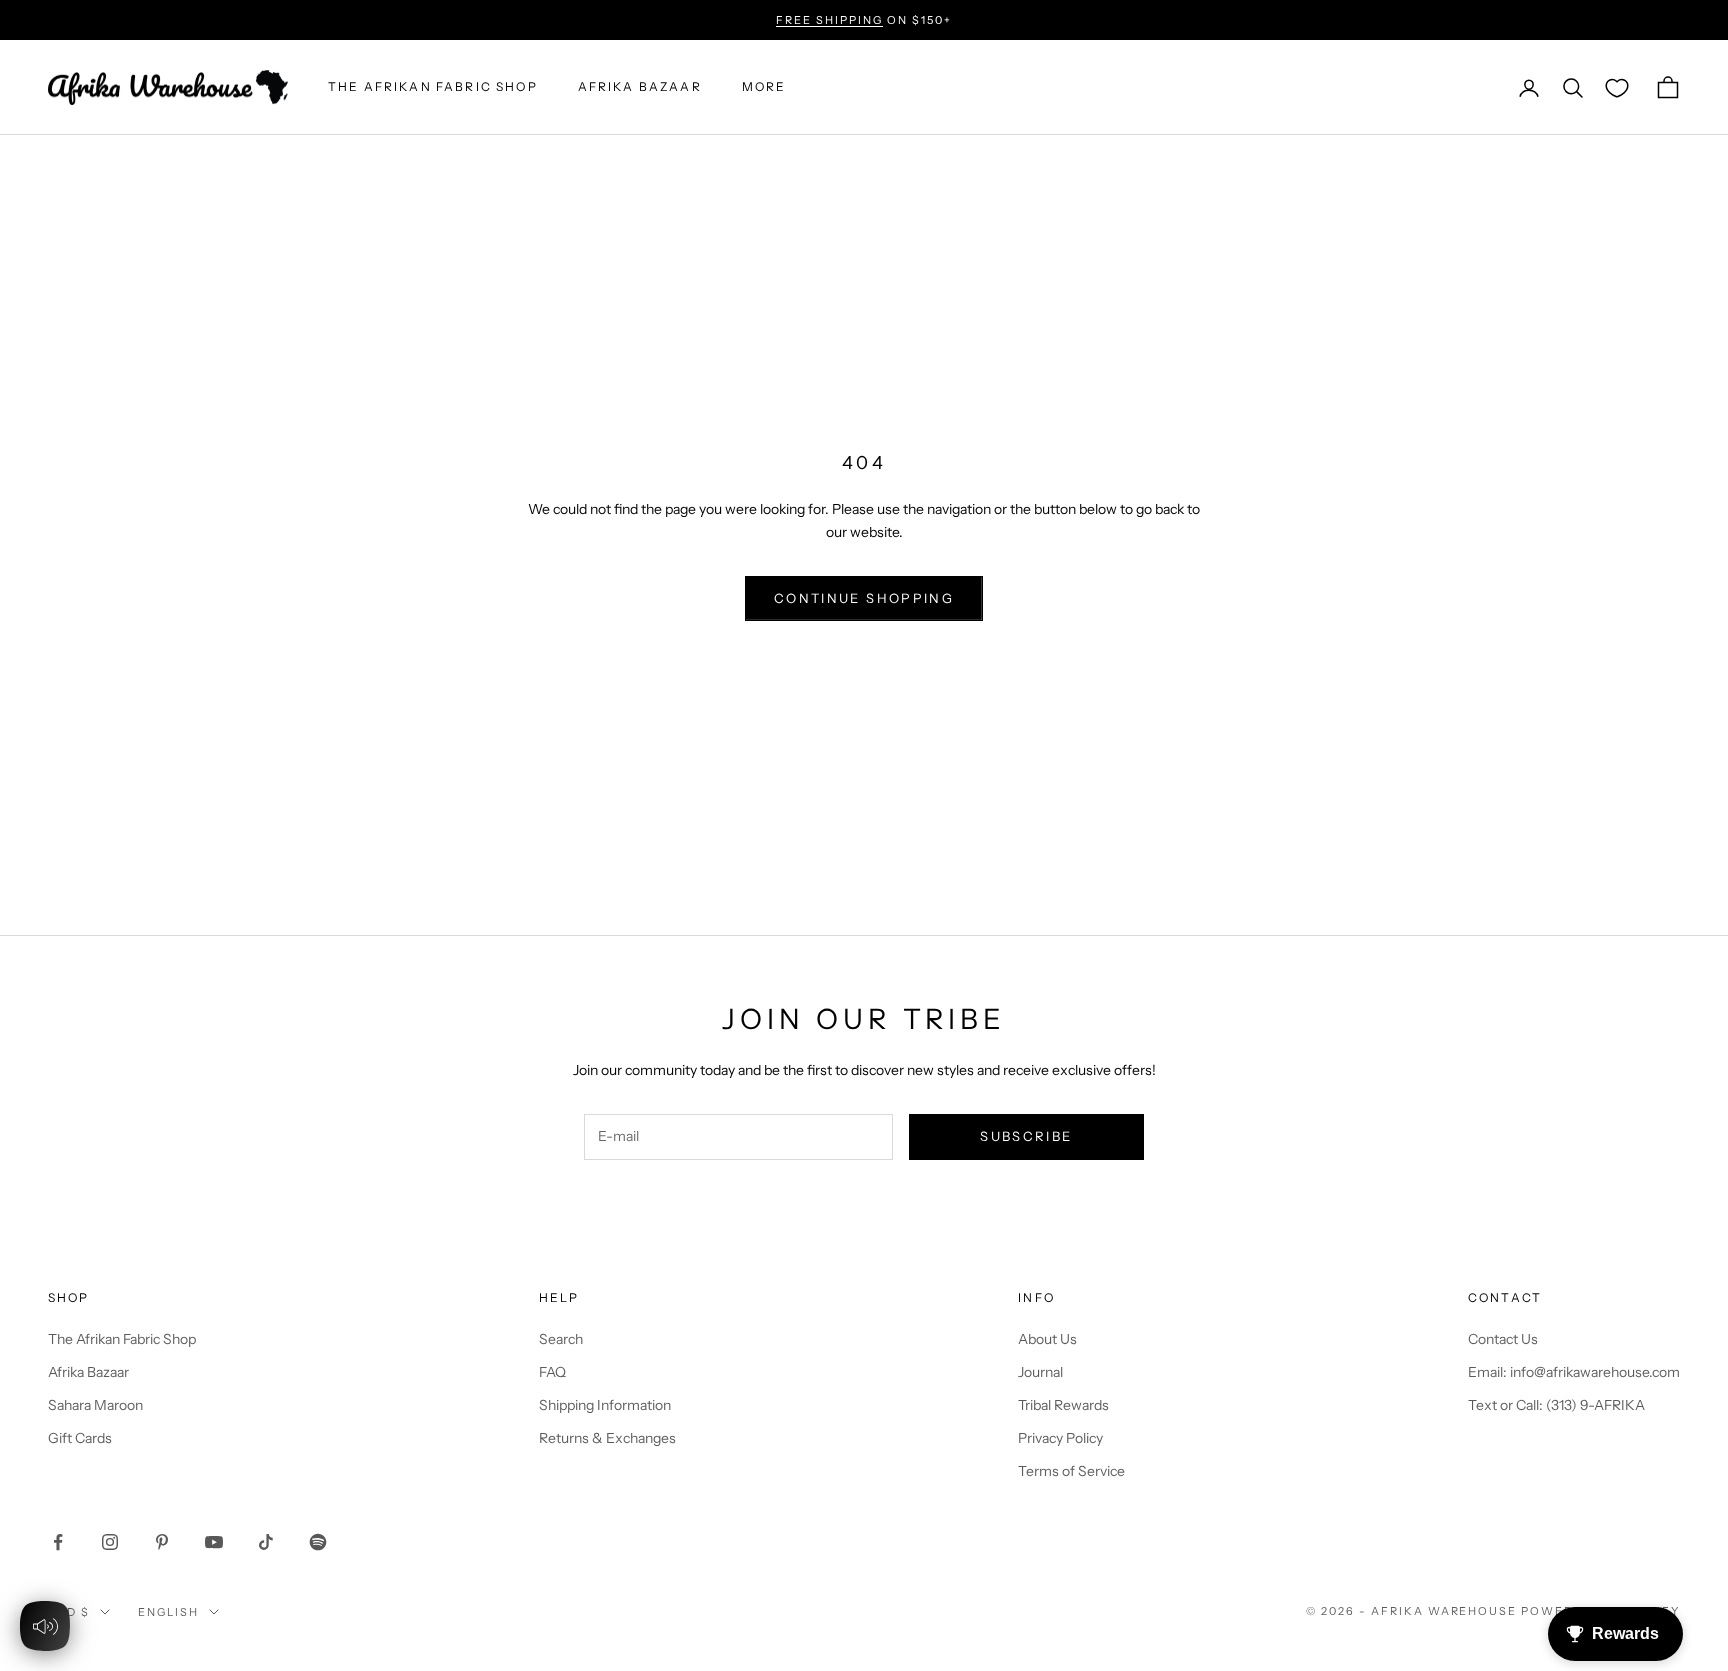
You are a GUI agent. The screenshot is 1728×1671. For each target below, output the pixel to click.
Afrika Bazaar (88, 1372)
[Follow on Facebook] (58, 1542)
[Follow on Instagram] (110, 1542)
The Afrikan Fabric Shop (122, 1339)
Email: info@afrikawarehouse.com (1574, 1372)
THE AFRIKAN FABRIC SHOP (433, 87)
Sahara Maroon (95, 1405)
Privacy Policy (1060, 1438)
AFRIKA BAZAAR (640, 87)
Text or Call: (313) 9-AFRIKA (1556, 1405)
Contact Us (1503, 1339)
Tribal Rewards (1063, 1405)
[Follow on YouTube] (214, 1542)
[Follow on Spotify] (318, 1542)
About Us (1047, 1339)
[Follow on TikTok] (266, 1542)
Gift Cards (80, 1438)
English (168, 1612)
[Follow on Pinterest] (162, 1542)
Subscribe (1026, 1136)
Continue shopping (864, 598)
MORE (764, 87)
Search (561, 1339)
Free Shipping (829, 20)
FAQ (552, 1372)
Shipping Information (605, 1405)
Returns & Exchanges (607, 1438)
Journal (1040, 1372)
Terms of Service (1071, 1471)
